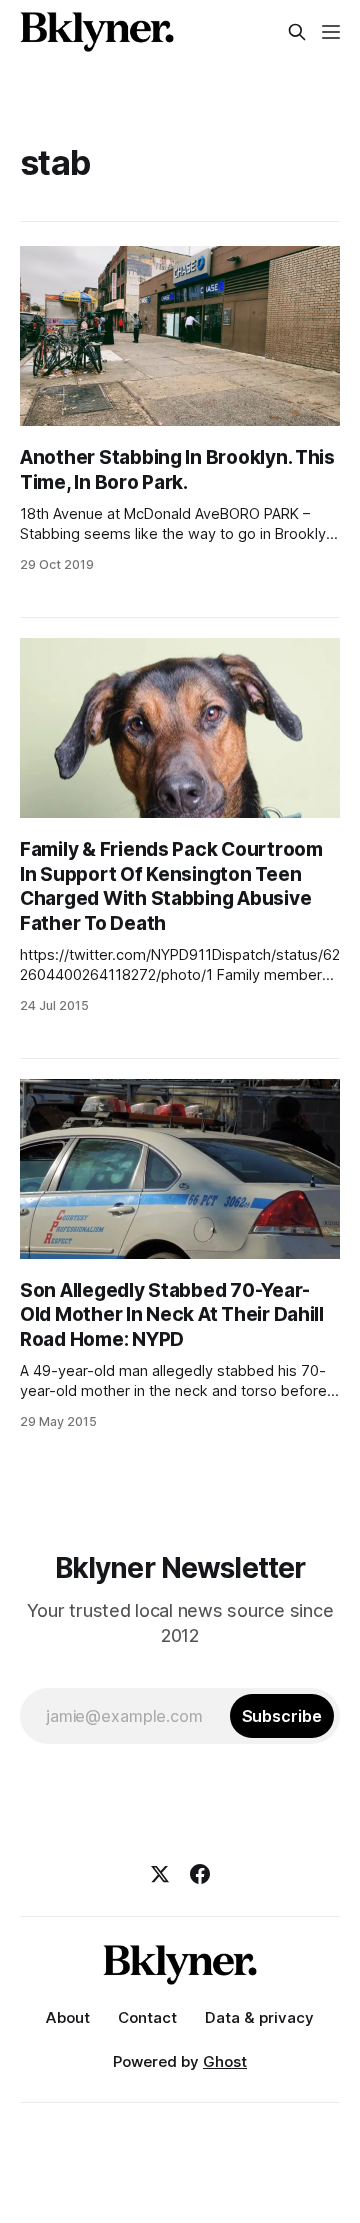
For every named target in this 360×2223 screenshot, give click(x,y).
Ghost (225, 2061)
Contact (147, 2017)
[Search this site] (297, 32)
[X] (160, 1874)
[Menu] (331, 32)
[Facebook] (200, 1874)
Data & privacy (259, 2017)
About (68, 2017)
